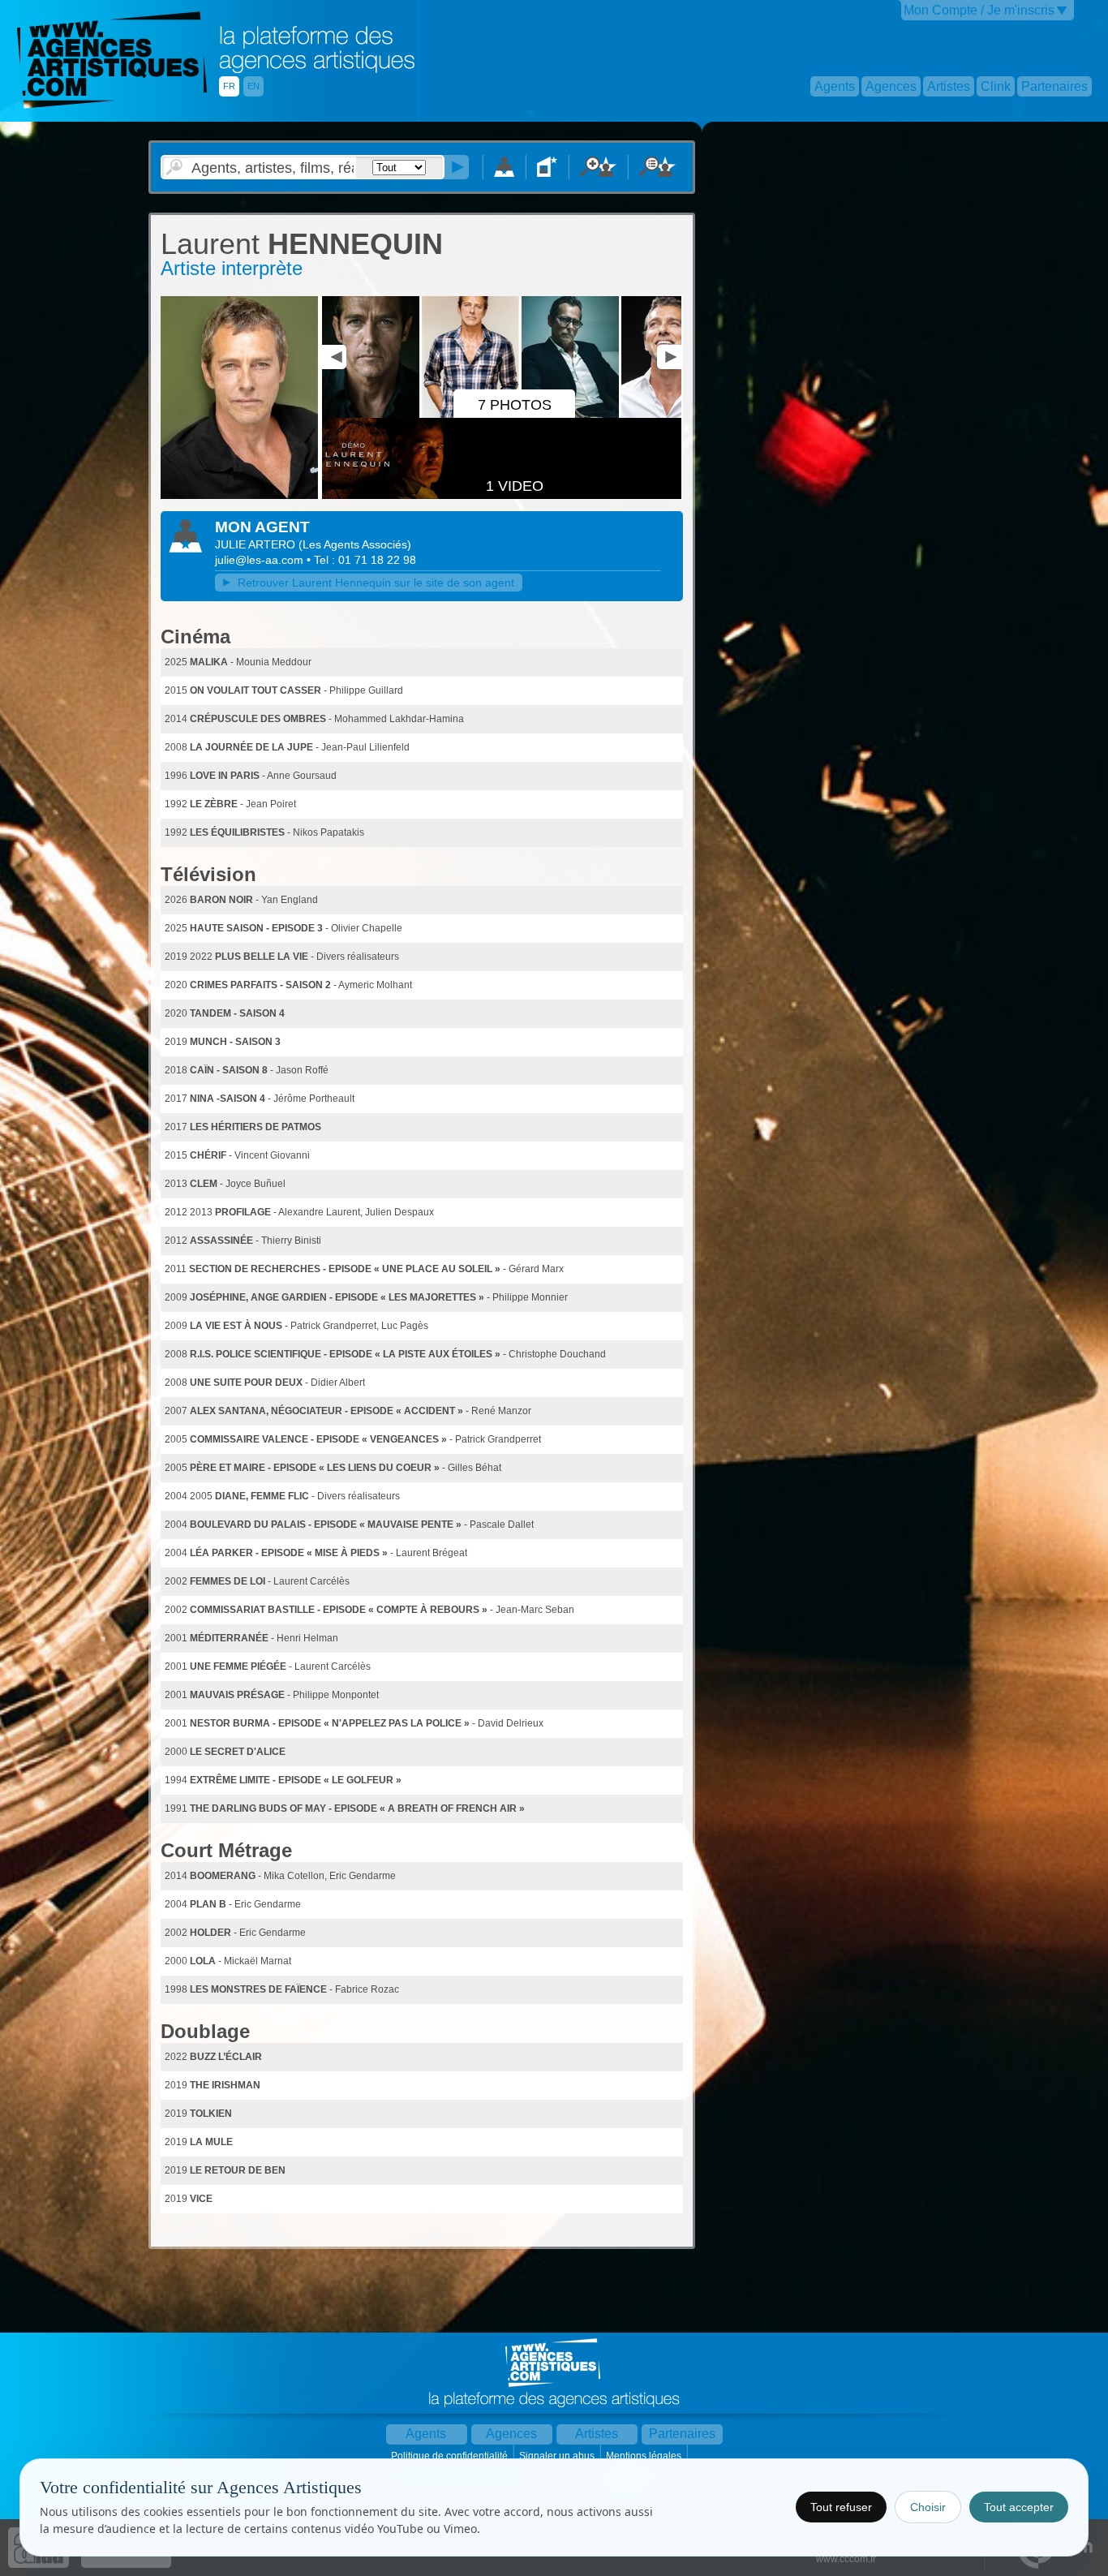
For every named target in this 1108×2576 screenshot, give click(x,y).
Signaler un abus (558, 2456)
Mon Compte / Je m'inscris (979, 10)
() (355, 544)
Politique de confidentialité (451, 2456)
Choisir (928, 2507)
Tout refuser (841, 2507)
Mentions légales (645, 2456)
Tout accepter (1019, 2507)
